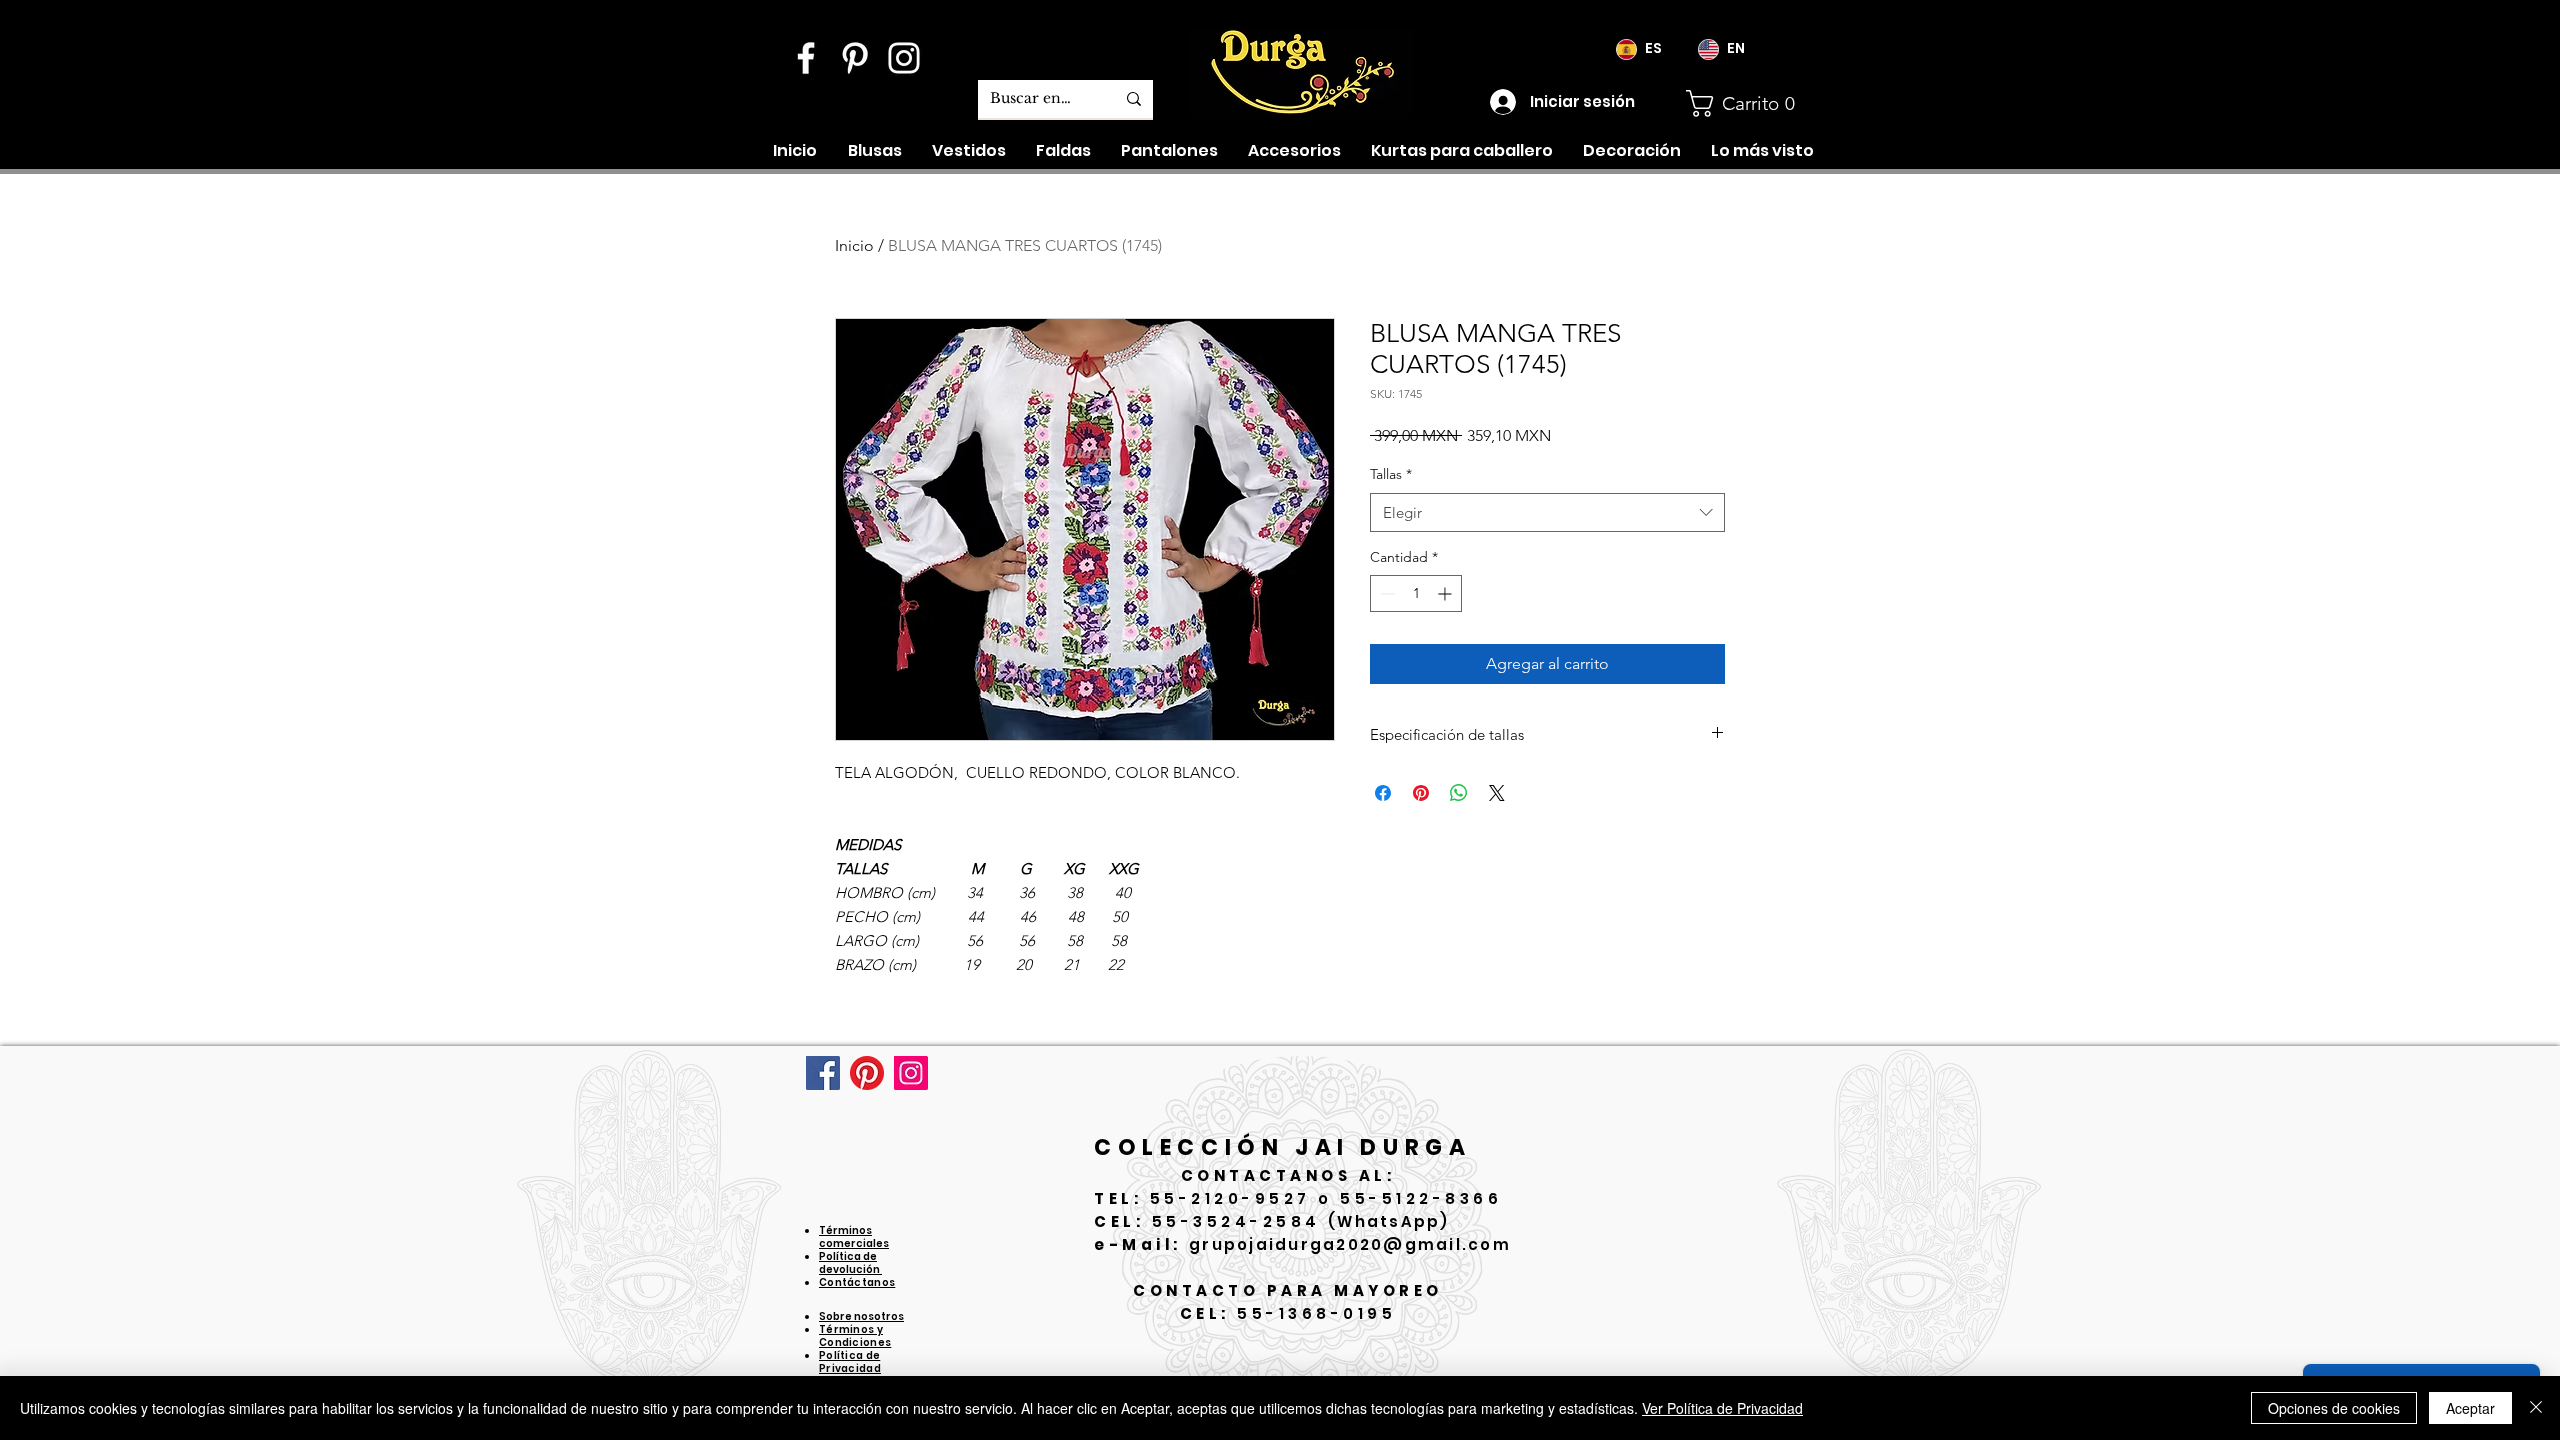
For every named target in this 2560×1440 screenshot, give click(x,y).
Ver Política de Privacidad (1722, 1408)
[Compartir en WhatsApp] (1459, 793)
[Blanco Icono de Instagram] (904, 58)
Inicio (854, 245)
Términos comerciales (854, 1237)
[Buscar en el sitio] (1134, 99)
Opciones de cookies (2334, 1408)
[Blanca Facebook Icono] (806, 58)
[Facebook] (823, 1073)
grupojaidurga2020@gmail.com (1350, 1244)
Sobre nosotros (861, 1316)
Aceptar (2470, 1408)
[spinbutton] (1416, 593)
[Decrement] (1385, 593)
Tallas (1391, 474)
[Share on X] (1497, 793)
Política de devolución (850, 1263)
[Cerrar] (2536, 1408)
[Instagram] (911, 1073)
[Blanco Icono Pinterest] (855, 58)
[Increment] (1446, 593)
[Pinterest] (867, 1073)
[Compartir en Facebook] (1383, 793)
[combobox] (1547, 512)
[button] (1748, 103)
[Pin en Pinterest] (1421, 793)
